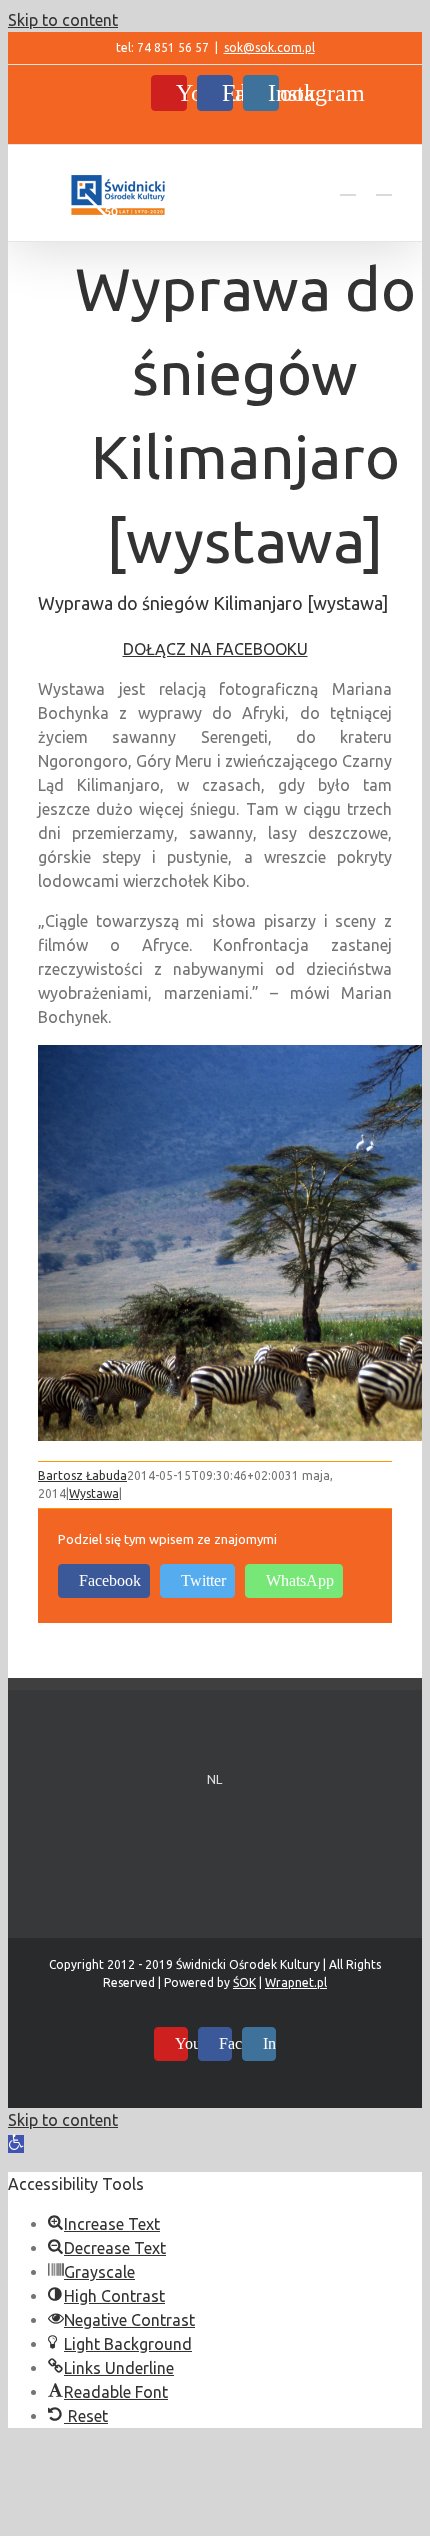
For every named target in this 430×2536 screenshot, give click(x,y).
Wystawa (94, 1493)
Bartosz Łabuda (82, 1475)
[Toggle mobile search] (348, 185)
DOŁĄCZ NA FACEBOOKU (215, 649)
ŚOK (244, 1982)
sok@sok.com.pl (269, 47)
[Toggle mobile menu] (384, 185)
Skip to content (63, 20)
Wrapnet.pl (296, 1982)
